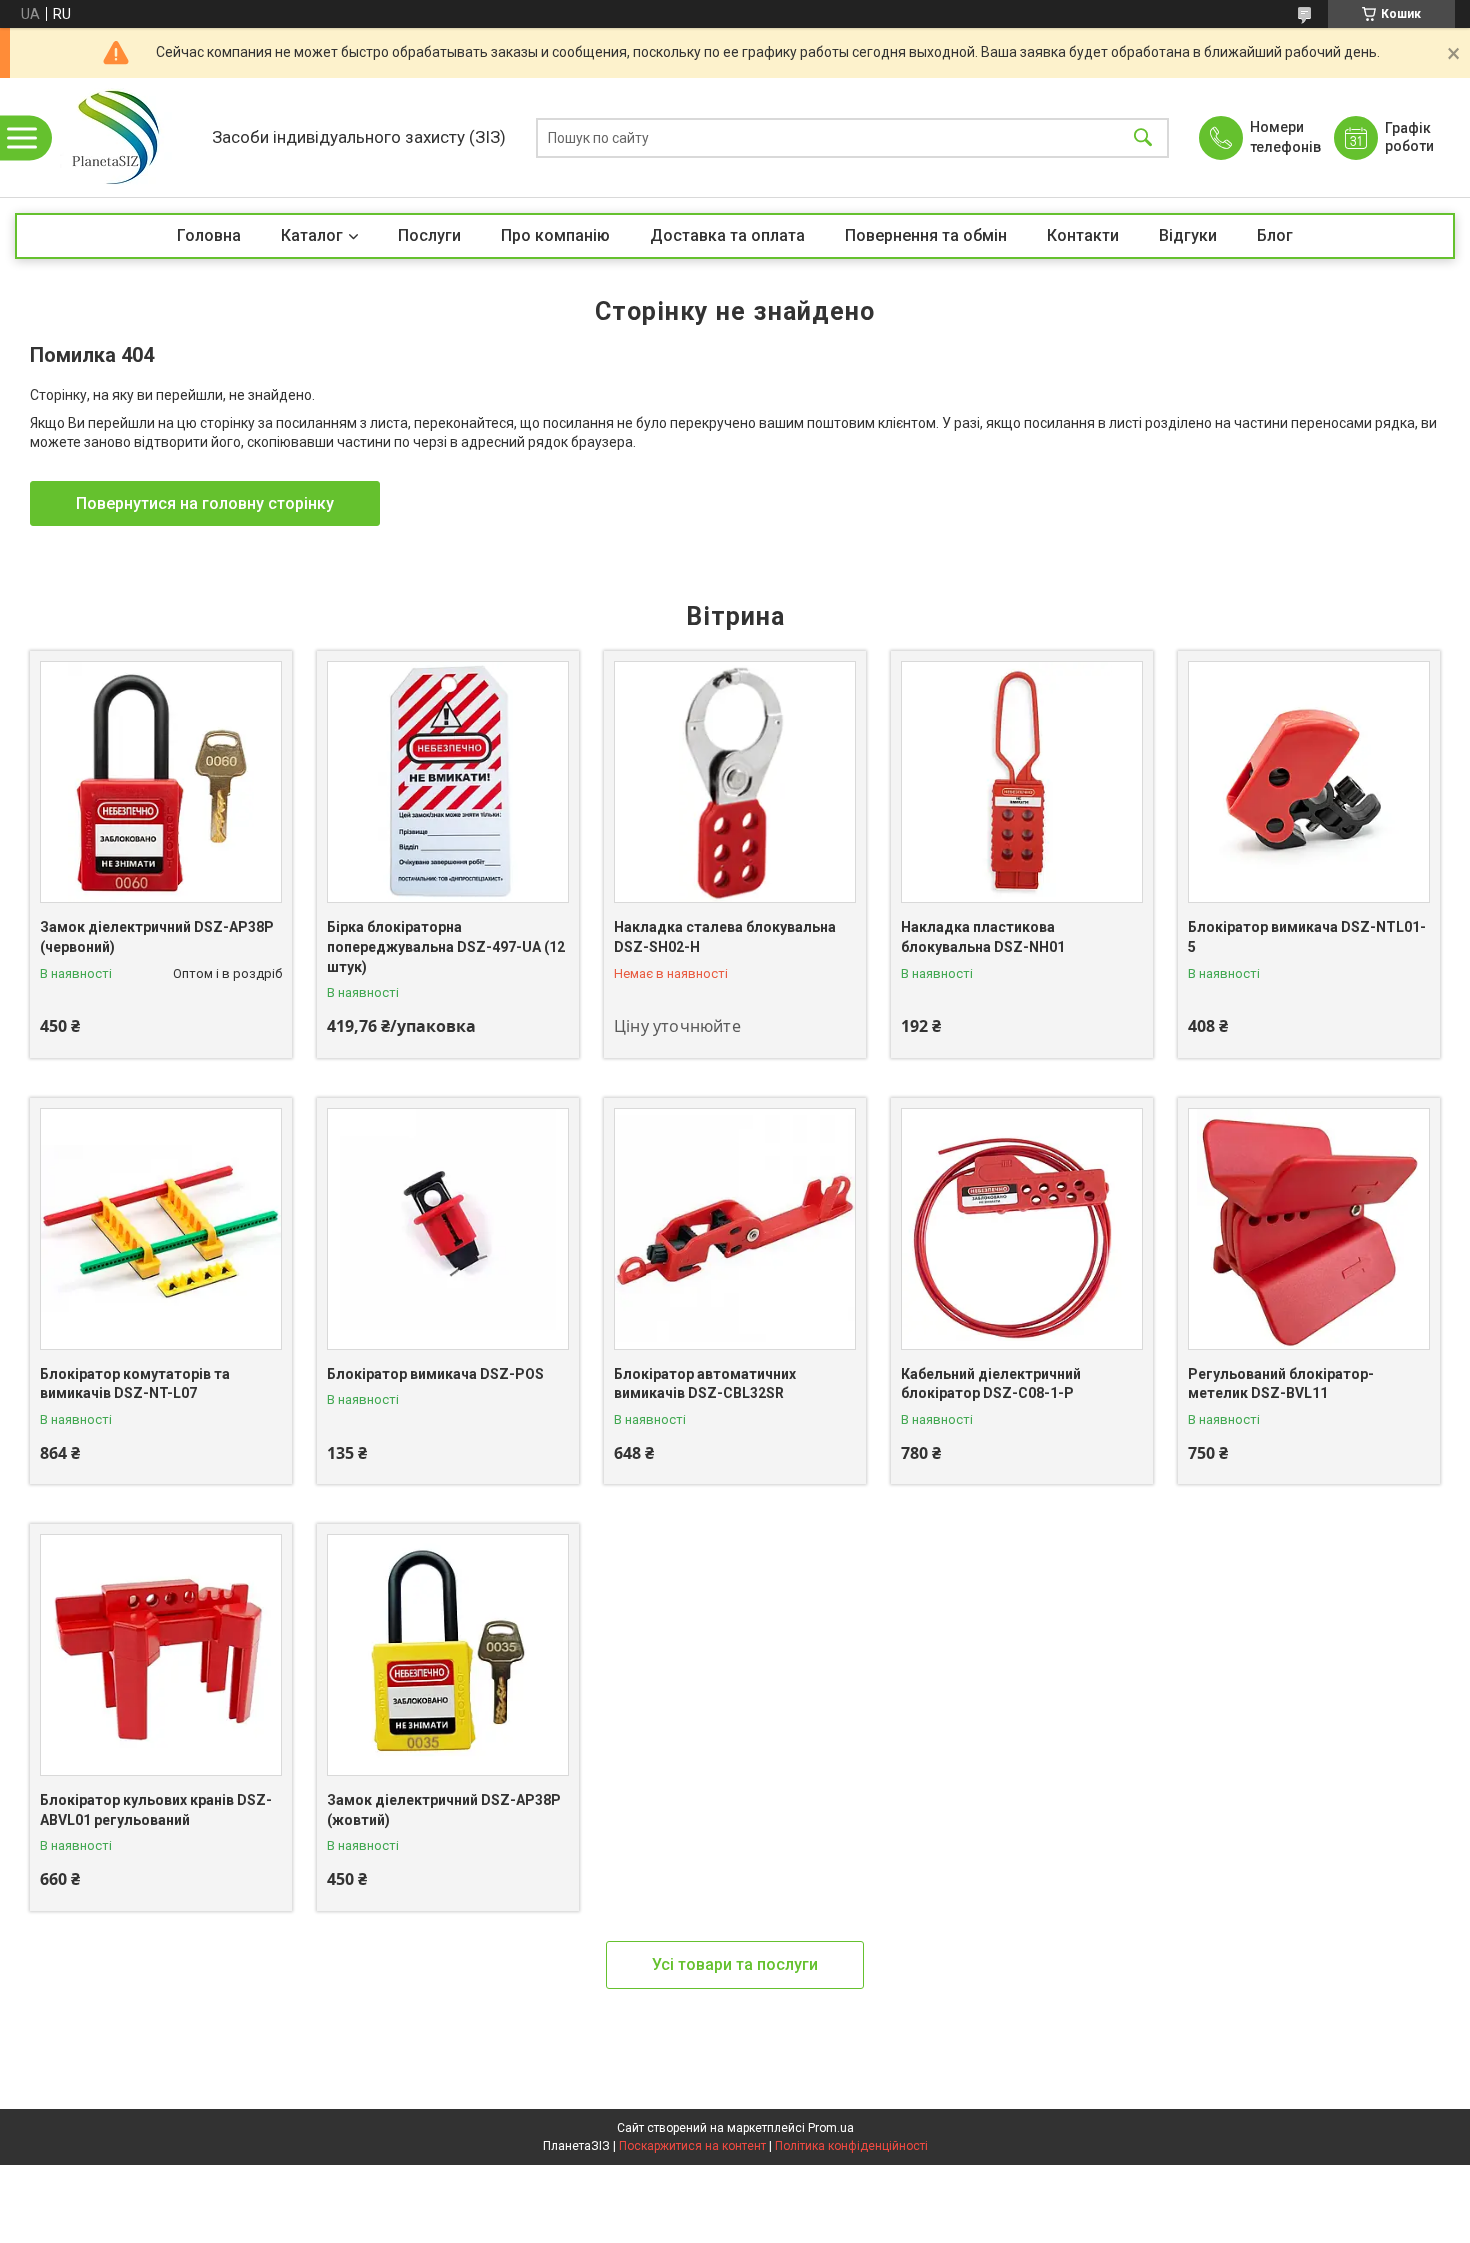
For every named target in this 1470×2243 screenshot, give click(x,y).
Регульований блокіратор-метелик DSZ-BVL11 (1281, 1384)
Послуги (429, 235)
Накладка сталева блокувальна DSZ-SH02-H (725, 937)
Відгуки (1188, 235)
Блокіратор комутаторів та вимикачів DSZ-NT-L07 (135, 1384)
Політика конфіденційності (851, 2146)
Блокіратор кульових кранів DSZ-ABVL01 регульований (156, 1810)
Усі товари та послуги (735, 1964)
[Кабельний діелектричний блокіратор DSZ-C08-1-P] (1022, 1229)
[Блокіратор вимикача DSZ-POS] (448, 1229)
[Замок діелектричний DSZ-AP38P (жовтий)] (448, 1655)
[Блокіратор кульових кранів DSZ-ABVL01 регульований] (161, 1655)
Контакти (1083, 235)
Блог (1275, 235)
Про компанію (555, 235)
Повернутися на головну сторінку (205, 503)
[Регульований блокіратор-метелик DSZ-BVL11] (1309, 1229)
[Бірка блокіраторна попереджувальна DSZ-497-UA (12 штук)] (448, 782)
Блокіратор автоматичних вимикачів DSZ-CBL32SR (705, 1384)
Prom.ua (831, 2128)
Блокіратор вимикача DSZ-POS (435, 1374)
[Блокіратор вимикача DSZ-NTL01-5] (1309, 782)
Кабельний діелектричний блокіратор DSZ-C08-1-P (991, 1384)
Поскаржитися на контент (692, 2146)
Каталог (312, 235)
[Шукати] (1143, 137)
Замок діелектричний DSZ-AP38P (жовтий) (444, 1810)
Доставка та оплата (727, 235)
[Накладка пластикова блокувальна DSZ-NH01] (1022, 782)
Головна (209, 235)
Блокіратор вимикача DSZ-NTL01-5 (1307, 937)
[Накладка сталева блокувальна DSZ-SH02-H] (735, 782)
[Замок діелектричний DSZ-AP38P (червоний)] (161, 782)
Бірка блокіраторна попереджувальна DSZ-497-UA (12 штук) (446, 946)
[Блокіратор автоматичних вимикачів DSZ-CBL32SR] (735, 1229)
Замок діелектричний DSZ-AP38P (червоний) (157, 937)
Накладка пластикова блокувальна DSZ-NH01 (983, 937)
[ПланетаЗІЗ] (108, 137)
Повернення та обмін (926, 235)
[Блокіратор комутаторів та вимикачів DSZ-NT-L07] (161, 1229)
